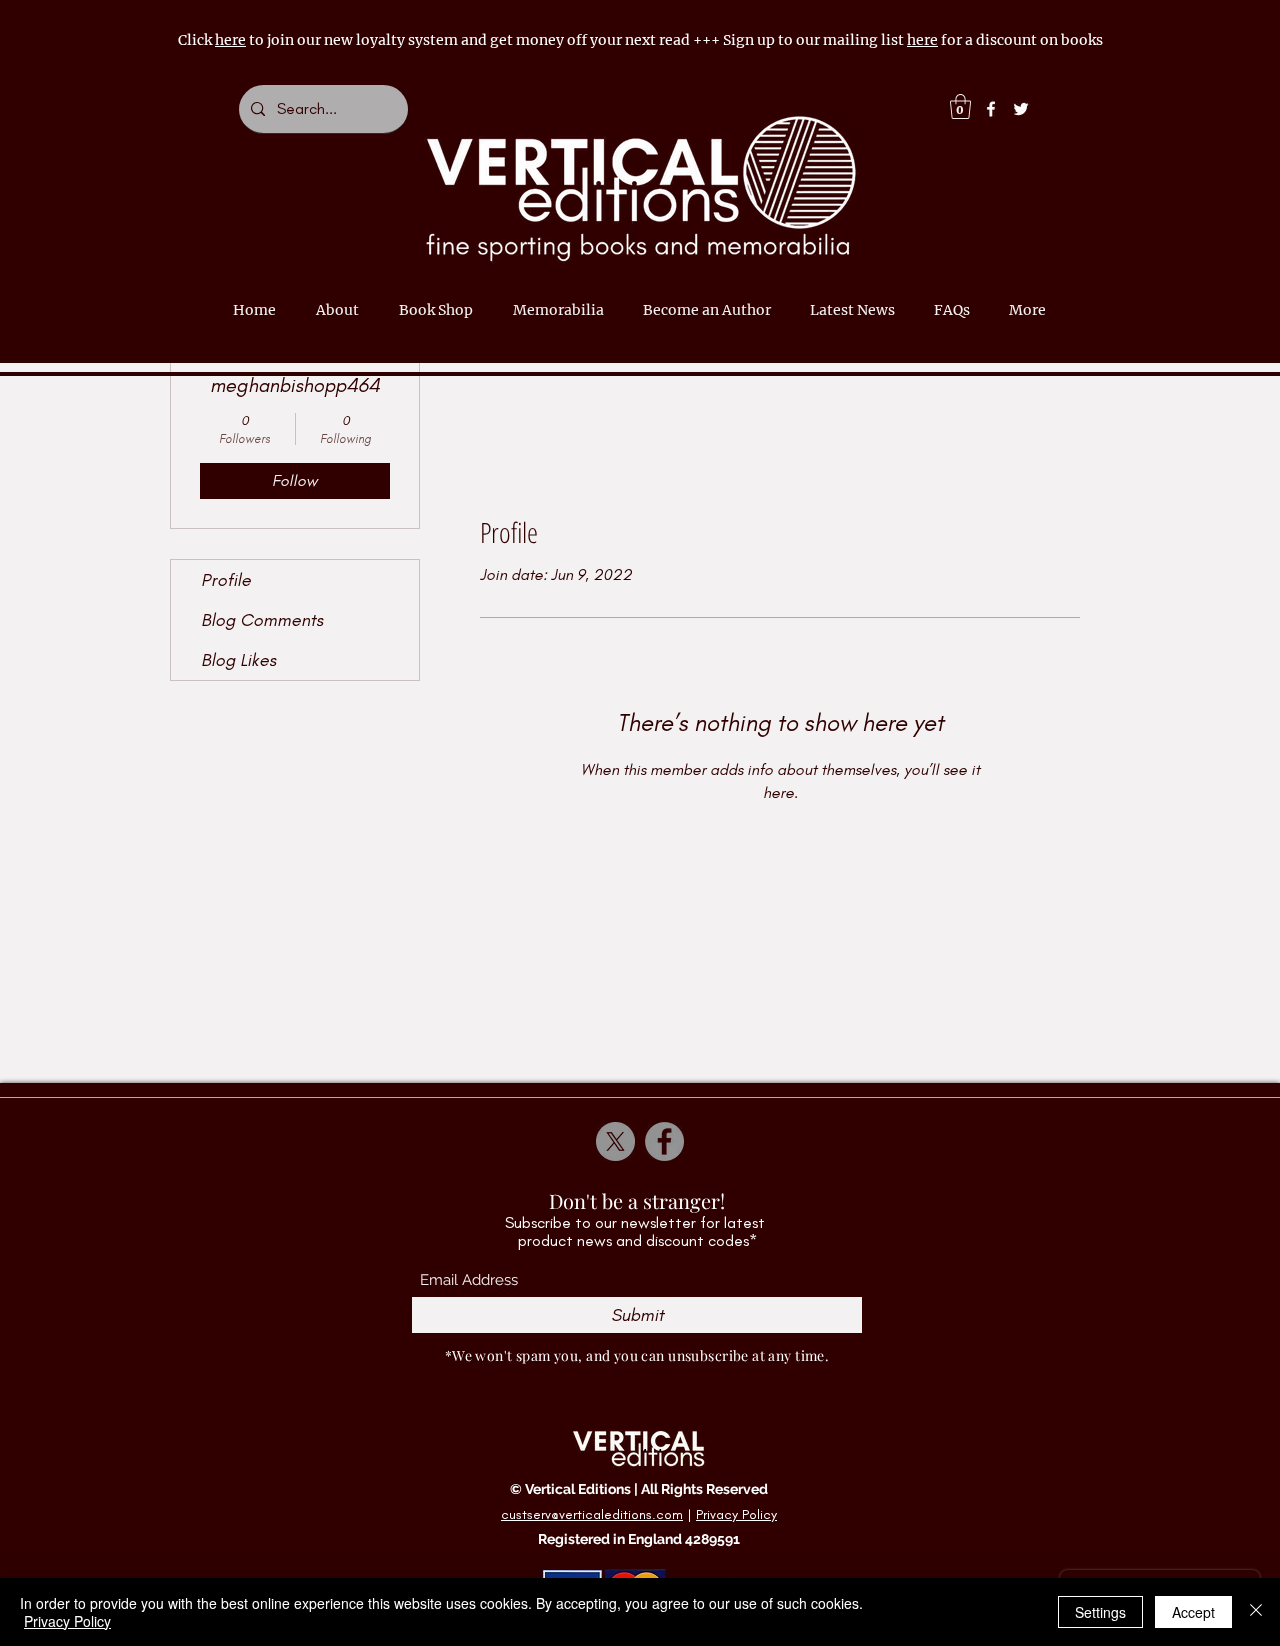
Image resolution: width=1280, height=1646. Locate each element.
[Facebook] (991, 109)
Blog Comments (262, 620)
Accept (1193, 1612)
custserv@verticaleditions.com (592, 1514)
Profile (226, 580)
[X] (615, 1141)
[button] (960, 106)
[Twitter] (1021, 109)
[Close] (1256, 1612)
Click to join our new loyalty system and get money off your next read (435, 40)
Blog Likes (238, 660)
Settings (1100, 1612)
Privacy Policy (736, 1514)
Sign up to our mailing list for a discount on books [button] (913, 40)
